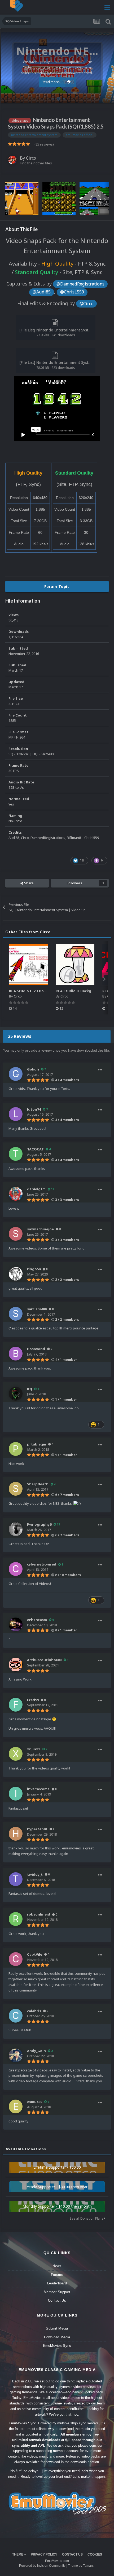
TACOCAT (35, 1149)
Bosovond (36, 1349)
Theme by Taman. (81, 2566)
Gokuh (33, 1069)
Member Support (57, 2292)
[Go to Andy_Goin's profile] (16, 2055)
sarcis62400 (37, 1309)
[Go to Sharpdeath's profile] (16, 1489)
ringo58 (34, 1269)
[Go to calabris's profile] (16, 2016)
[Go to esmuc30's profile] (16, 2106)
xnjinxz (34, 1749)
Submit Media (57, 2328)
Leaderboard (57, 2283)
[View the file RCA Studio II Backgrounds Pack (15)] (75, 965)
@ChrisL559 (72, 292)
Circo (104, 97)
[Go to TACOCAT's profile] (16, 1154)
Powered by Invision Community (42, 2566)
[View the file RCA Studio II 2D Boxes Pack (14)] (28, 965)
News (57, 2266)
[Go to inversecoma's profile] (16, 1794)
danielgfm (36, 1189)
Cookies (95, 2554)
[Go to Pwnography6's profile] (16, 1529)
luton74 (34, 1109)
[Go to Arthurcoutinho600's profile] (16, 1665)
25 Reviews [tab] (20, 1036)
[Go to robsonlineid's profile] (16, 1919)
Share (28, 883)
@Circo (87, 304)
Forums (57, 2275)
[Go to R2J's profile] (16, 1394)
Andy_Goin (36, 2051)
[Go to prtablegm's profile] (16, 1449)
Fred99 (33, 1700)
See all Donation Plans (87, 2218)
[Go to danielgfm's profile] (16, 1194)
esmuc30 (35, 2102)
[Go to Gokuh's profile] (16, 1074)
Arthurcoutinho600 (44, 1660)
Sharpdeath (38, 1484)
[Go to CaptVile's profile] (16, 1959)
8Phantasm (37, 1620)
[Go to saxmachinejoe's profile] (16, 1234)
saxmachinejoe (40, 1229)
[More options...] (100, 1070)
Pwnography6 (39, 1524)
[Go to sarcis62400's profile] (16, 1314)
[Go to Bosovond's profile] (16, 1354)
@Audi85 (42, 292)
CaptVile (35, 1954)
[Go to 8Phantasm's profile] (16, 1624)
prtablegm (37, 1444)
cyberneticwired (42, 1564)
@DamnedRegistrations (80, 284)
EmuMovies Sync (57, 2346)
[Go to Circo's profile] (12, 160)
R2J (30, 1389)
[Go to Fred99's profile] (16, 1705)
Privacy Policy (44, 2554)
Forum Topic (57, 587)
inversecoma (38, 1789)
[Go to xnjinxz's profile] (16, 1754)
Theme (18, 2554)
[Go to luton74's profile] (16, 1114)
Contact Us (57, 2300)
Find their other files (36, 163)
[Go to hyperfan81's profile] (16, 1834)
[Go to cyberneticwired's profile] (16, 1569)
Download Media (57, 2337)
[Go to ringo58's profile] (16, 1274)
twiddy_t (35, 1874)
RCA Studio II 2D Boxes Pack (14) (38, 991)
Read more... (52, 82)
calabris (34, 2011)
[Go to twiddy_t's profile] (16, 1879)
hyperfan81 (37, 1829)
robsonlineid (39, 1914)
